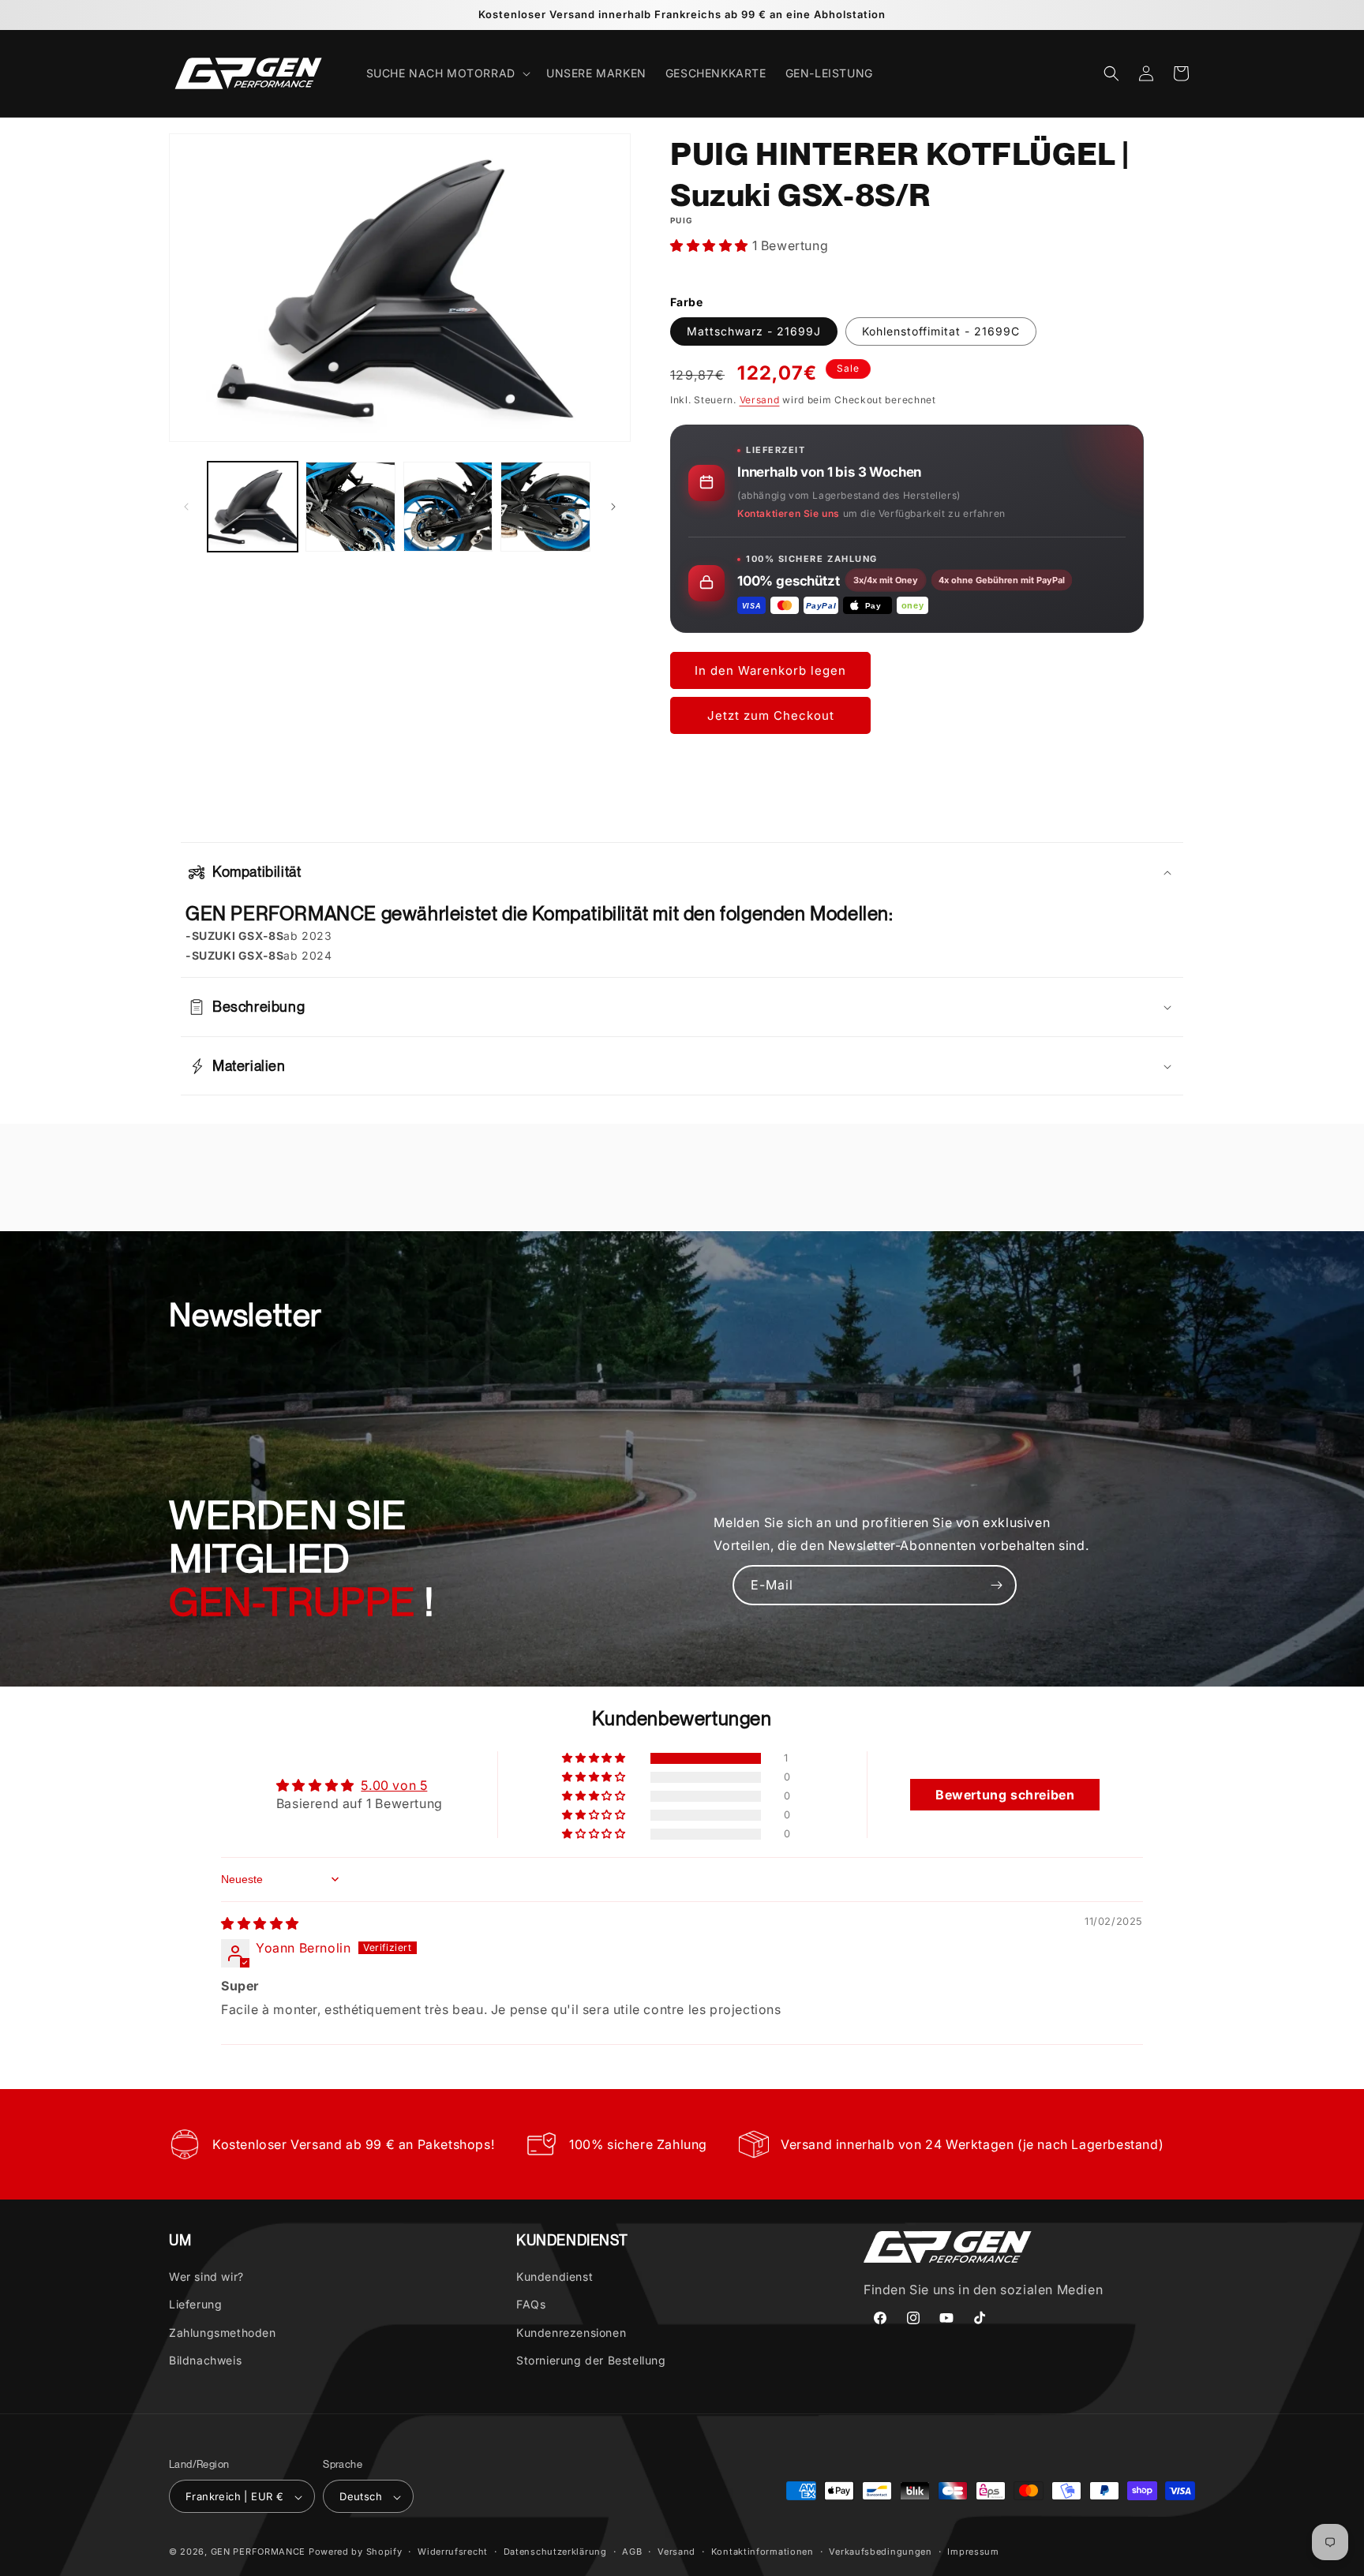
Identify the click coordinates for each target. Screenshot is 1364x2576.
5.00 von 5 (394, 1785)
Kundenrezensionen (571, 2333)
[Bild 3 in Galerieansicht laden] (448, 507)
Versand (760, 400)
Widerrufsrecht (453, 2552)
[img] (260, 1923)
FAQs (531, 2305)
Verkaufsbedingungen (880, 2552)
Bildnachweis (205, 2360)
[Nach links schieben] (186, 507)
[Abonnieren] (997, 1585)
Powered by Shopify (356, 2552)
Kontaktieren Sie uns (789, 513)
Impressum (973, 2552)
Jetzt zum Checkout (771, 715)
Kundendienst (555, 2276)
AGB (632, 2552)
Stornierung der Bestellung (591, 2360)
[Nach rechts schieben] (613, 507)
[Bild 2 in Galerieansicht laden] (350, 507)
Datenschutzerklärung (555, 2552)
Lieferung (195, 2305)
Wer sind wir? (206, 2276)
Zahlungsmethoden (223, 2333)
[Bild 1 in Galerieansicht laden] (253, 507)
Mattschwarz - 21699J (754, 331)
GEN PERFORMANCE (259, 2552)
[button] (447, 73)
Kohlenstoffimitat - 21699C (941, 331)
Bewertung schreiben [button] (1005, 1795)
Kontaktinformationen (763, 2552)
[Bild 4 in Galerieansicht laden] (545, 507)
